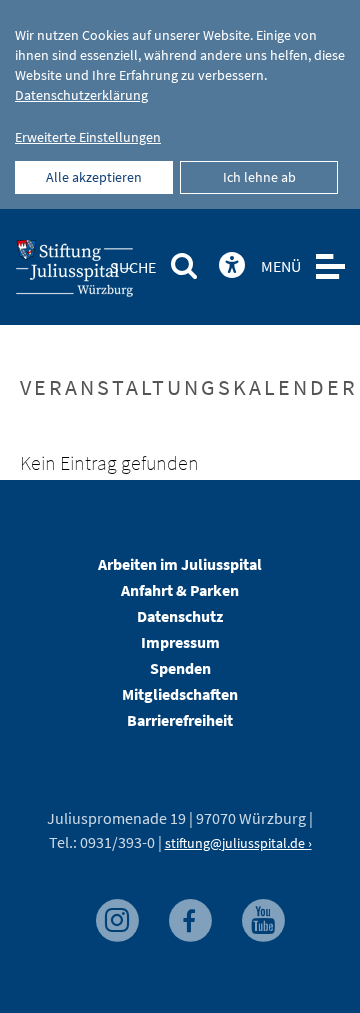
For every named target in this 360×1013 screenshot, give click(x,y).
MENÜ (281, 266)
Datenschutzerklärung (81, 95)
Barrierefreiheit (180, 720)
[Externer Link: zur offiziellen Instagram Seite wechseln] (119, 915)
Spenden (180, 668)
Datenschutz (180, 616)
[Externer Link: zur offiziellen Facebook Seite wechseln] (192, 915)
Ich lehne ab (259, 177)
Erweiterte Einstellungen (88, 137)
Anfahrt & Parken (180, 590)
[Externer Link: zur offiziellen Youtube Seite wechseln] (263, 915)
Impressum (180, 642)
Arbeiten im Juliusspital (180, 564)
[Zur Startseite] (107, 274)
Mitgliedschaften (180, 694)
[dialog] (180, 104)
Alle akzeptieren (94, 177)
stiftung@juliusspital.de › (238, 843)
